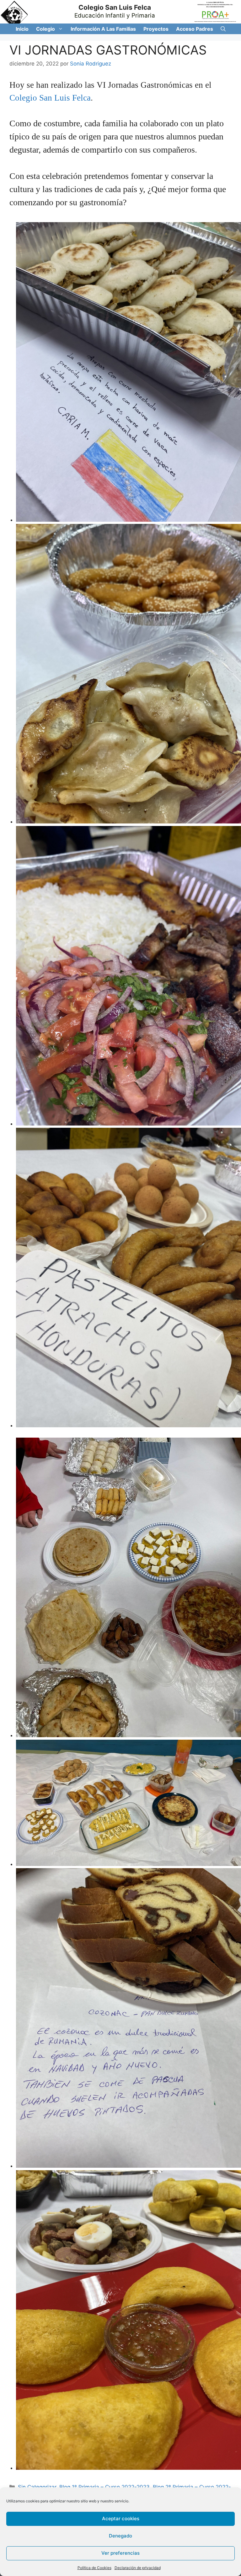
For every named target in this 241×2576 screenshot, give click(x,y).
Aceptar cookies (121, 2519)
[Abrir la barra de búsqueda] (223, 29)
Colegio (46, 29)
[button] (61, 29)
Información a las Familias (103, 29)
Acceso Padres (195, 29)
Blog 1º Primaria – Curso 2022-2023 (104, 2487)
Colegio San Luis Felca (115, 7)
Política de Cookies (94, 2568)
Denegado (120, 2536)
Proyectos (156, 29)
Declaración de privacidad (138, 2568)
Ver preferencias (120, 2553)
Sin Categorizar (37, 2487)
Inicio (22, 29)
